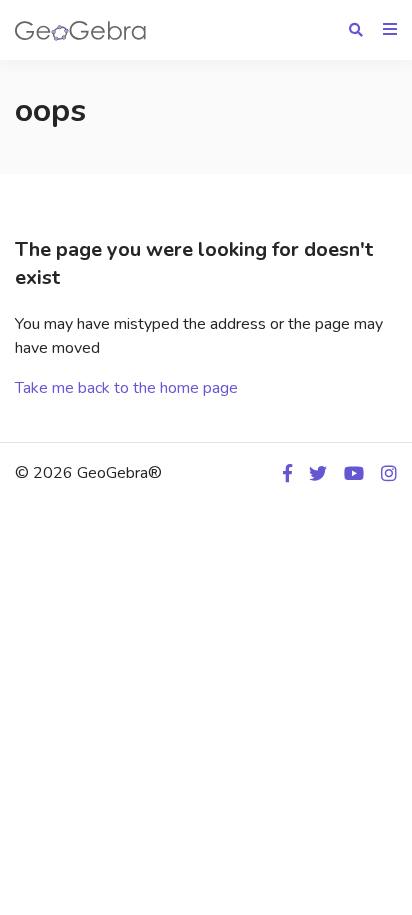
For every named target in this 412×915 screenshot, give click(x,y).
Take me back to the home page (126, 388)
